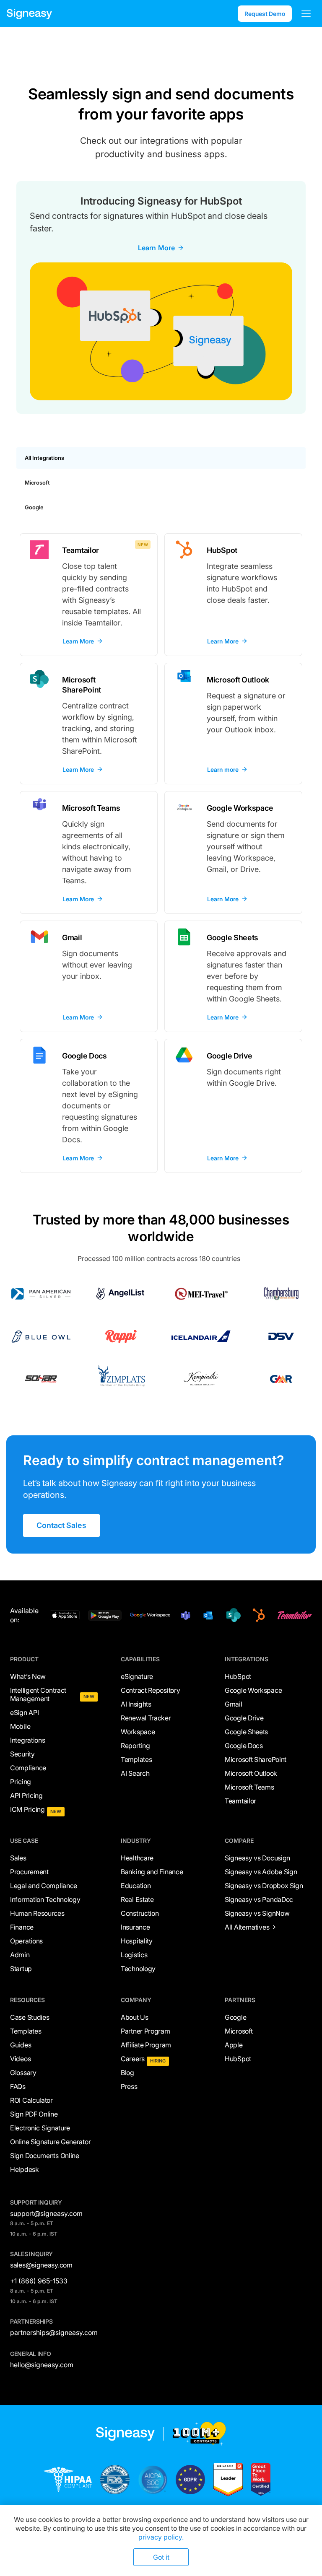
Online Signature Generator (50, 2142)
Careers (133, 2059)
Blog (127, 2073)
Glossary (23, 2073)
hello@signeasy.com (42, 2365)
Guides (21, 2045)
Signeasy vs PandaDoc (259, 1899)
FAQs (18, 2086)
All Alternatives (247, 1927)
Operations (26, 1941)
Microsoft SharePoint (256, 1759)
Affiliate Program (146, 2045)
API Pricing (26, 1795)
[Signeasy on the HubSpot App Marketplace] (257, 1615)
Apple (234, 2045)
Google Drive (244, 1718)
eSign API (24, 1712)
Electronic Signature (40, 2128)
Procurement (29, 1872)
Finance (22, 1927)
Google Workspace (253, 1690)
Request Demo (265, 14)
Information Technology (45, 1899)
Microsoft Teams (249, 1787)
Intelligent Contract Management (38, 1694)
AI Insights (136, 1704)
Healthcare (137, 1858)
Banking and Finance (152, 1872)
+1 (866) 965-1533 (39, 2281)
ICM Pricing (27, 1809)
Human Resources (37, 1913)
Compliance (28, 1768)
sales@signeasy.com (41, 2265)
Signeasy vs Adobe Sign (261, 1872)
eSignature (137, 1676)
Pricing (21, 1782)
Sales (18, 1858)
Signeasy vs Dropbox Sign (264, 1886)
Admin (20, 1955)
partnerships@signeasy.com (54, 2332)
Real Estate (137, 1899)
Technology (138, 1969)
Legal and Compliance (44, 1886)
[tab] (161, 458)
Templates (136, 1759)
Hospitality (137, 1941)
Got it (161, 2557)
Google (235, 2017)
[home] (29, 14)
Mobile (20, 1726)
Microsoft (239, 2031)
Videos (20, 2059)
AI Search (135, 1773)
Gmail (234, 1704)
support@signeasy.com (46, 2213)
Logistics (134, 1955)
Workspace (138, 1732)
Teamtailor (240, 1801)
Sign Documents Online (45, 2156)
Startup (21, 1969)
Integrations (27, 1740)
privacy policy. (161, 2537)
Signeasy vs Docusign (257, 1858)
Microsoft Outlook (251, 1773)
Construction (140, 1913)
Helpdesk (25, 2169)
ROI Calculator (31, 2100)
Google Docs (244, 1746)
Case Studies (30, 2017)
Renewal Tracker (146, 1718)
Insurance (135, 1927)
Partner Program (145, 2031)
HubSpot (238, 1676)
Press (129, 2086)
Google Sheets (246, 1732)
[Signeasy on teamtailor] (293, 1615)
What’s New (28, 1676)
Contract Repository (150, 1690)
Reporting (135, 1746)
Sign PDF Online (34, 2114)
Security (22, 1754)
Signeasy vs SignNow (257, 1913)
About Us (135, 2017)
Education (136, 1886)
